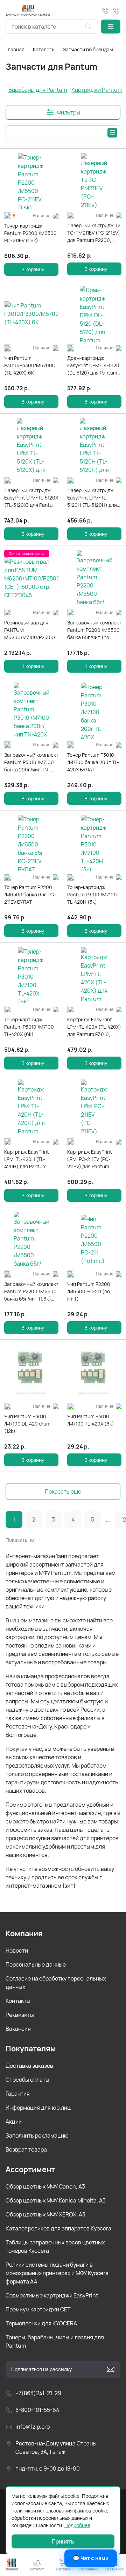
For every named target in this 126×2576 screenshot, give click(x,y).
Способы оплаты (27, 2080)
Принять (63, 2541)
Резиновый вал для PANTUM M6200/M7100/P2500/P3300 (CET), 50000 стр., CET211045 (31, 630)
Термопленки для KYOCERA (41, 2323)
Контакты (18, 2001)
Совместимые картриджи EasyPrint (52, 2295)
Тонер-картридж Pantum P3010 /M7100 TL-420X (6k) (29, 1027)
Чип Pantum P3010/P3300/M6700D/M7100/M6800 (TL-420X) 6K (31, 365)
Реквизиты (20, 2015)
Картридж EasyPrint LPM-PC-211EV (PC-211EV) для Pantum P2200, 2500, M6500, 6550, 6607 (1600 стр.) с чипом (94, 1159)
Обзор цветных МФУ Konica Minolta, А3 (56, 2200)
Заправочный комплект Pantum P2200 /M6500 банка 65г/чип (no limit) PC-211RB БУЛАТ (94, 630)
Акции (14, 2122)
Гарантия (18, 2094)
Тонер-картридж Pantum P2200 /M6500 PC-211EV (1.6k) (30, 233)
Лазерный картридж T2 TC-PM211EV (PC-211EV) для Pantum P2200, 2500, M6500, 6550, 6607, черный (94, 233)
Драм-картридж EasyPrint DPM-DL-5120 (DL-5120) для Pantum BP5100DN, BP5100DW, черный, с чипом (93, 365)
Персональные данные (36, 1964)
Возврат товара (26, 2149)
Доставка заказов (29, 2066)
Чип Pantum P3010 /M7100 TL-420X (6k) (91, 1420)
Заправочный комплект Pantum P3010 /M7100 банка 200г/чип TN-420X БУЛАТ (31, 762)
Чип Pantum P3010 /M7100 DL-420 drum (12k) (27, 1424)
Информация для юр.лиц (38, 2108)
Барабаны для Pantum (38, 90)
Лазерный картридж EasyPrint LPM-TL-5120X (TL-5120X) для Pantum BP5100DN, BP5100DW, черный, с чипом (31, 498)
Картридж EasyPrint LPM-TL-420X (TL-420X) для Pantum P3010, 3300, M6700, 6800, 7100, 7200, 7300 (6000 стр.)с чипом (94, 1027)
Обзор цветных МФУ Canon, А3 (45, 2186)
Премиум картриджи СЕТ (38, 2309)
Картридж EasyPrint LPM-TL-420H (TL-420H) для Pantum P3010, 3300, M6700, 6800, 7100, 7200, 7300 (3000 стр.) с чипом (31, 1159)
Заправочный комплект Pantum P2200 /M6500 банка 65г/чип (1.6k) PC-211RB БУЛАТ (31, 1291)
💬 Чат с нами (91, 2558)
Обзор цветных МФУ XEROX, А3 (45, 2214)
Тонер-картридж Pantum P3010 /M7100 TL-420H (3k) (92, 894)
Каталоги (44, 49)
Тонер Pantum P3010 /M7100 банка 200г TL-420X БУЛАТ (93, 762)
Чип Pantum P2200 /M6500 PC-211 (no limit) (89, 1291)
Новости (17, 1950)
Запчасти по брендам (88, 49)
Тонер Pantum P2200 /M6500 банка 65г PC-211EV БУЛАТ (30, 894)
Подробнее (77, 2525)
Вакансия (18, 2029)
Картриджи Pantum (97, 90)
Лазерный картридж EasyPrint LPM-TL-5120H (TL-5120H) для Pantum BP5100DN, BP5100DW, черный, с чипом (92, 498)
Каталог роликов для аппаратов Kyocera (58, 2228)
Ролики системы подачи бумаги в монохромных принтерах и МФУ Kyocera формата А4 (57, 2273)
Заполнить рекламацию (37, 2135)
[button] (111, 27)
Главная (15, 49)
